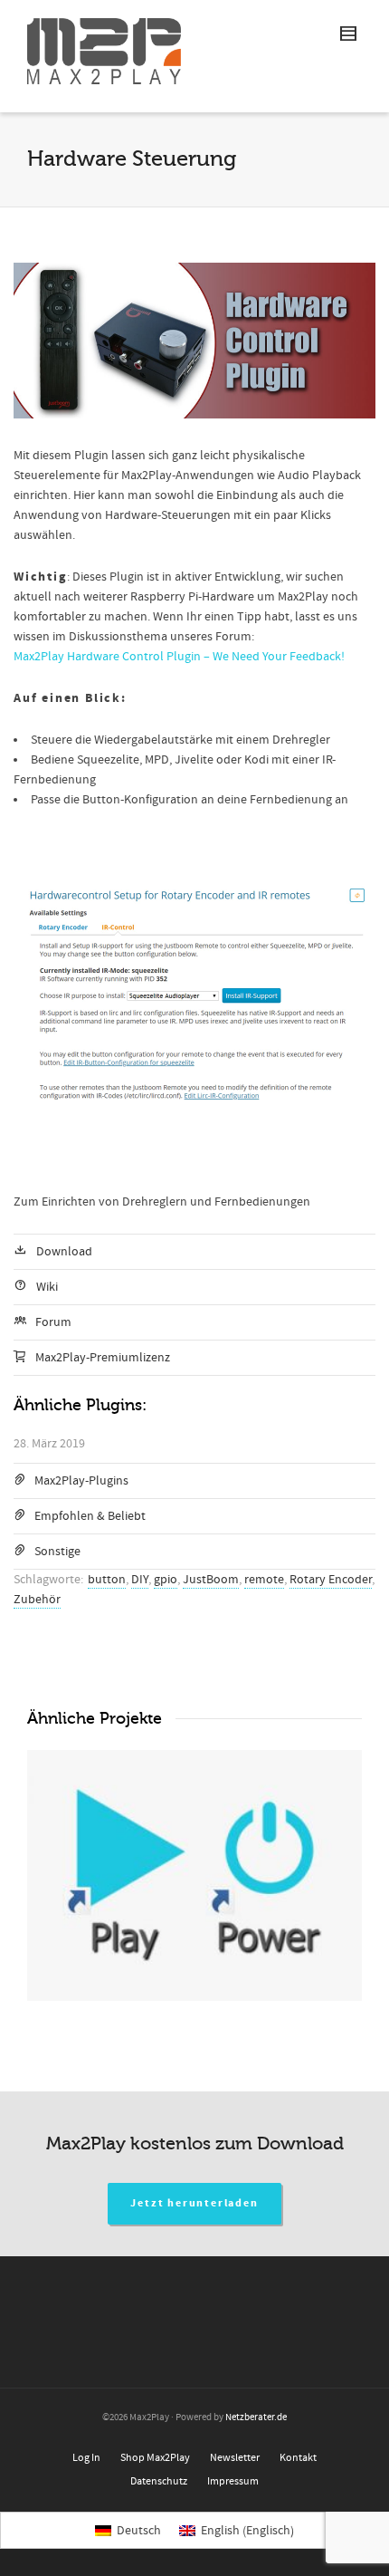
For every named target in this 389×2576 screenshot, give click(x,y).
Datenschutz (159, 2481)
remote (264, 1580)
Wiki (47, 1287)
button (107, 1580)
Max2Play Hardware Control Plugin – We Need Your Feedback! (179, 657)
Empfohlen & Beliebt (90, 1516)
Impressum (233, 2481)
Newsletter (235, 2458)
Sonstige (57, 1552)
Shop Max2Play (155, 2458)
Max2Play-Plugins (81, 1481)
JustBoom (211, 1580)
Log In (86, 2458)
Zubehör (37, 1600)
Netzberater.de (256, 2417)
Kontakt (298, 2458)
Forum (53, 1322)
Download (64, 1252)
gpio (166, 1580)
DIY (140, 1580)
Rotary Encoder (331, 1580)
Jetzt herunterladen (194, 2203)
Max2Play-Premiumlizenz (103, 1358)
